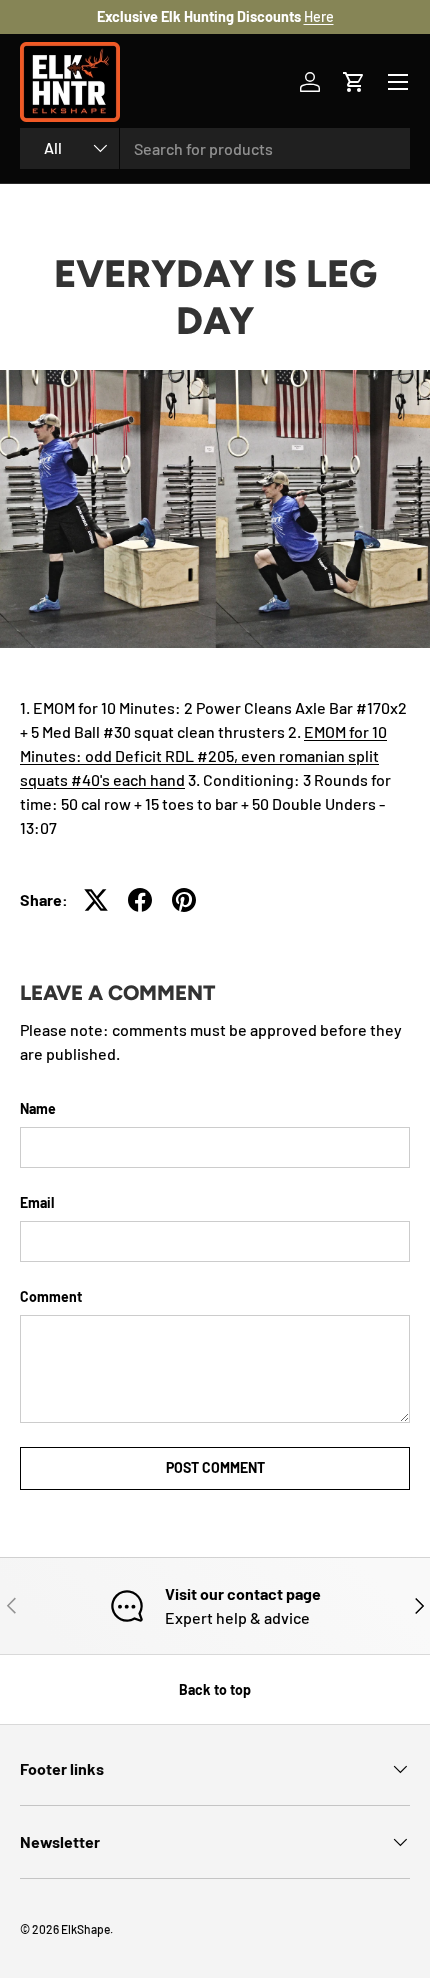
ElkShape (85, 1929)
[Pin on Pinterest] (184, 900)
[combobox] (215, 148)
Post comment (215, 1467)
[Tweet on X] (96, 900)
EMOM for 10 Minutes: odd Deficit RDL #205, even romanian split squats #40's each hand (203, 755)
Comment (51, 1296)
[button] (354, 82)
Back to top (215, 1689)
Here (319, 16)
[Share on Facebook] (140, 900)
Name (38, 1108)
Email (37, 1202)
